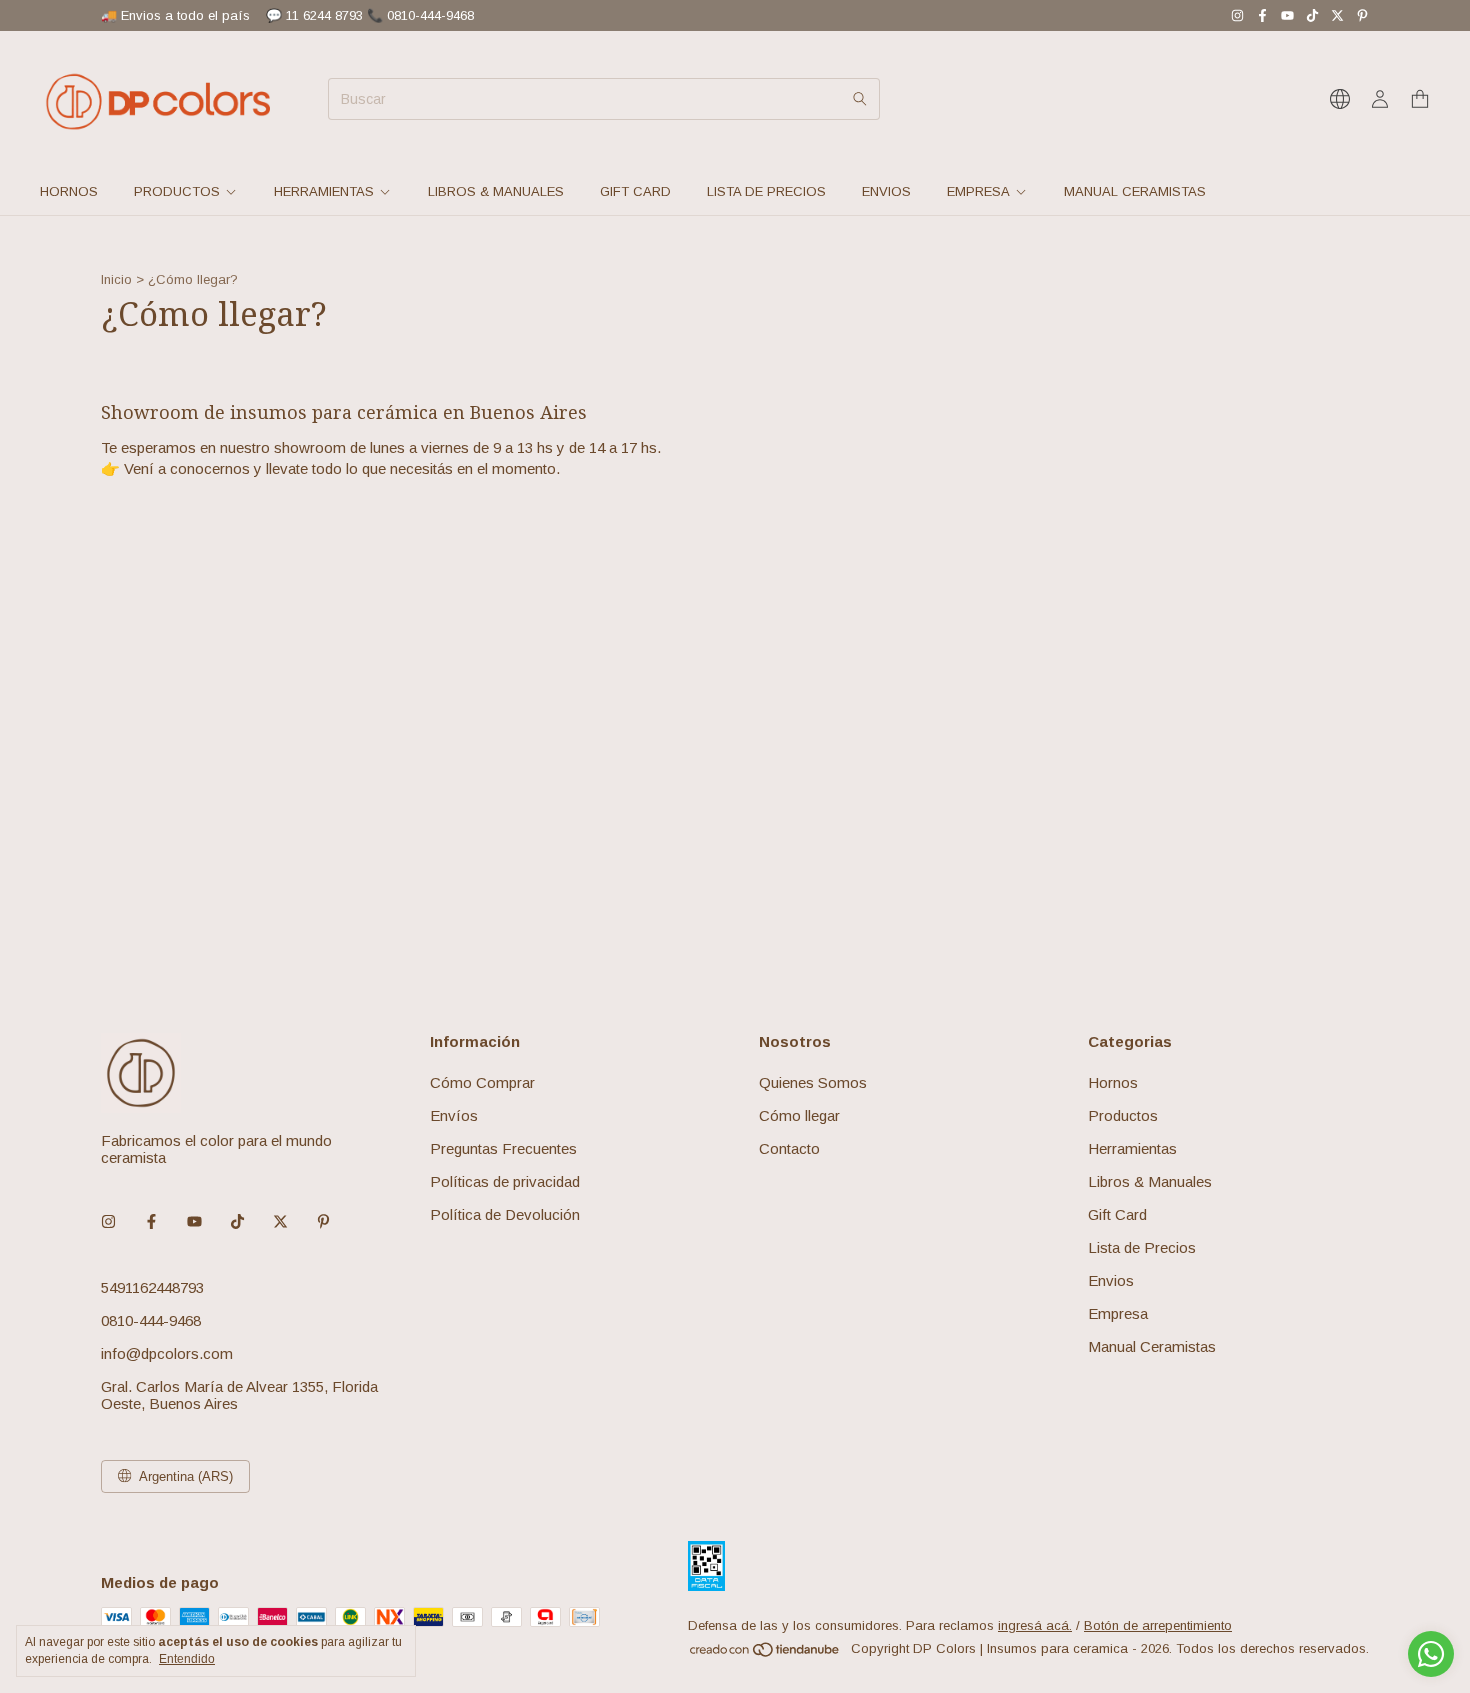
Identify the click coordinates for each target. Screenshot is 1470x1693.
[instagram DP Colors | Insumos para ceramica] (1237, 15)
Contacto (789, 1148)
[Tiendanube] (765, 1653)
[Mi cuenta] (1380, 99)
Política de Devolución (505, 1214)
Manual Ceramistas (1135, 191)
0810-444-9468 (151, 1320)
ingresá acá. (1035, 1625)
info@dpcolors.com (167, 1353)
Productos (177, 191)
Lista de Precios (766, 191)
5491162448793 (152, 1287)
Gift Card (635, 191)
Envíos (454, 1115)
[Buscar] (860, 99)
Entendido (187, 1659)
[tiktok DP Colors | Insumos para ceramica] (1312, 15)
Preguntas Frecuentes (503, 1148)
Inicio (116, 279)
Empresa (978, 191)
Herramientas (324, 191)
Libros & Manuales (496, 191)
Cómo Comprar (482, 1082)
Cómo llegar (799, 1115)
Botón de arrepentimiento (1158, 1625)
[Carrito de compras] (1420, 99)
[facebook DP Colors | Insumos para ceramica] (1262, 15)
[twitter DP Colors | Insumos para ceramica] (1337, 15)
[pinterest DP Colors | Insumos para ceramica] (1362, 15)
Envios (886, 191)
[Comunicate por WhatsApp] (1431, 1654)
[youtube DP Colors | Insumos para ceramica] (1287, 15)
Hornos (69, 191)
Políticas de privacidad (505, 1181)
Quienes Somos (813, 1082)
